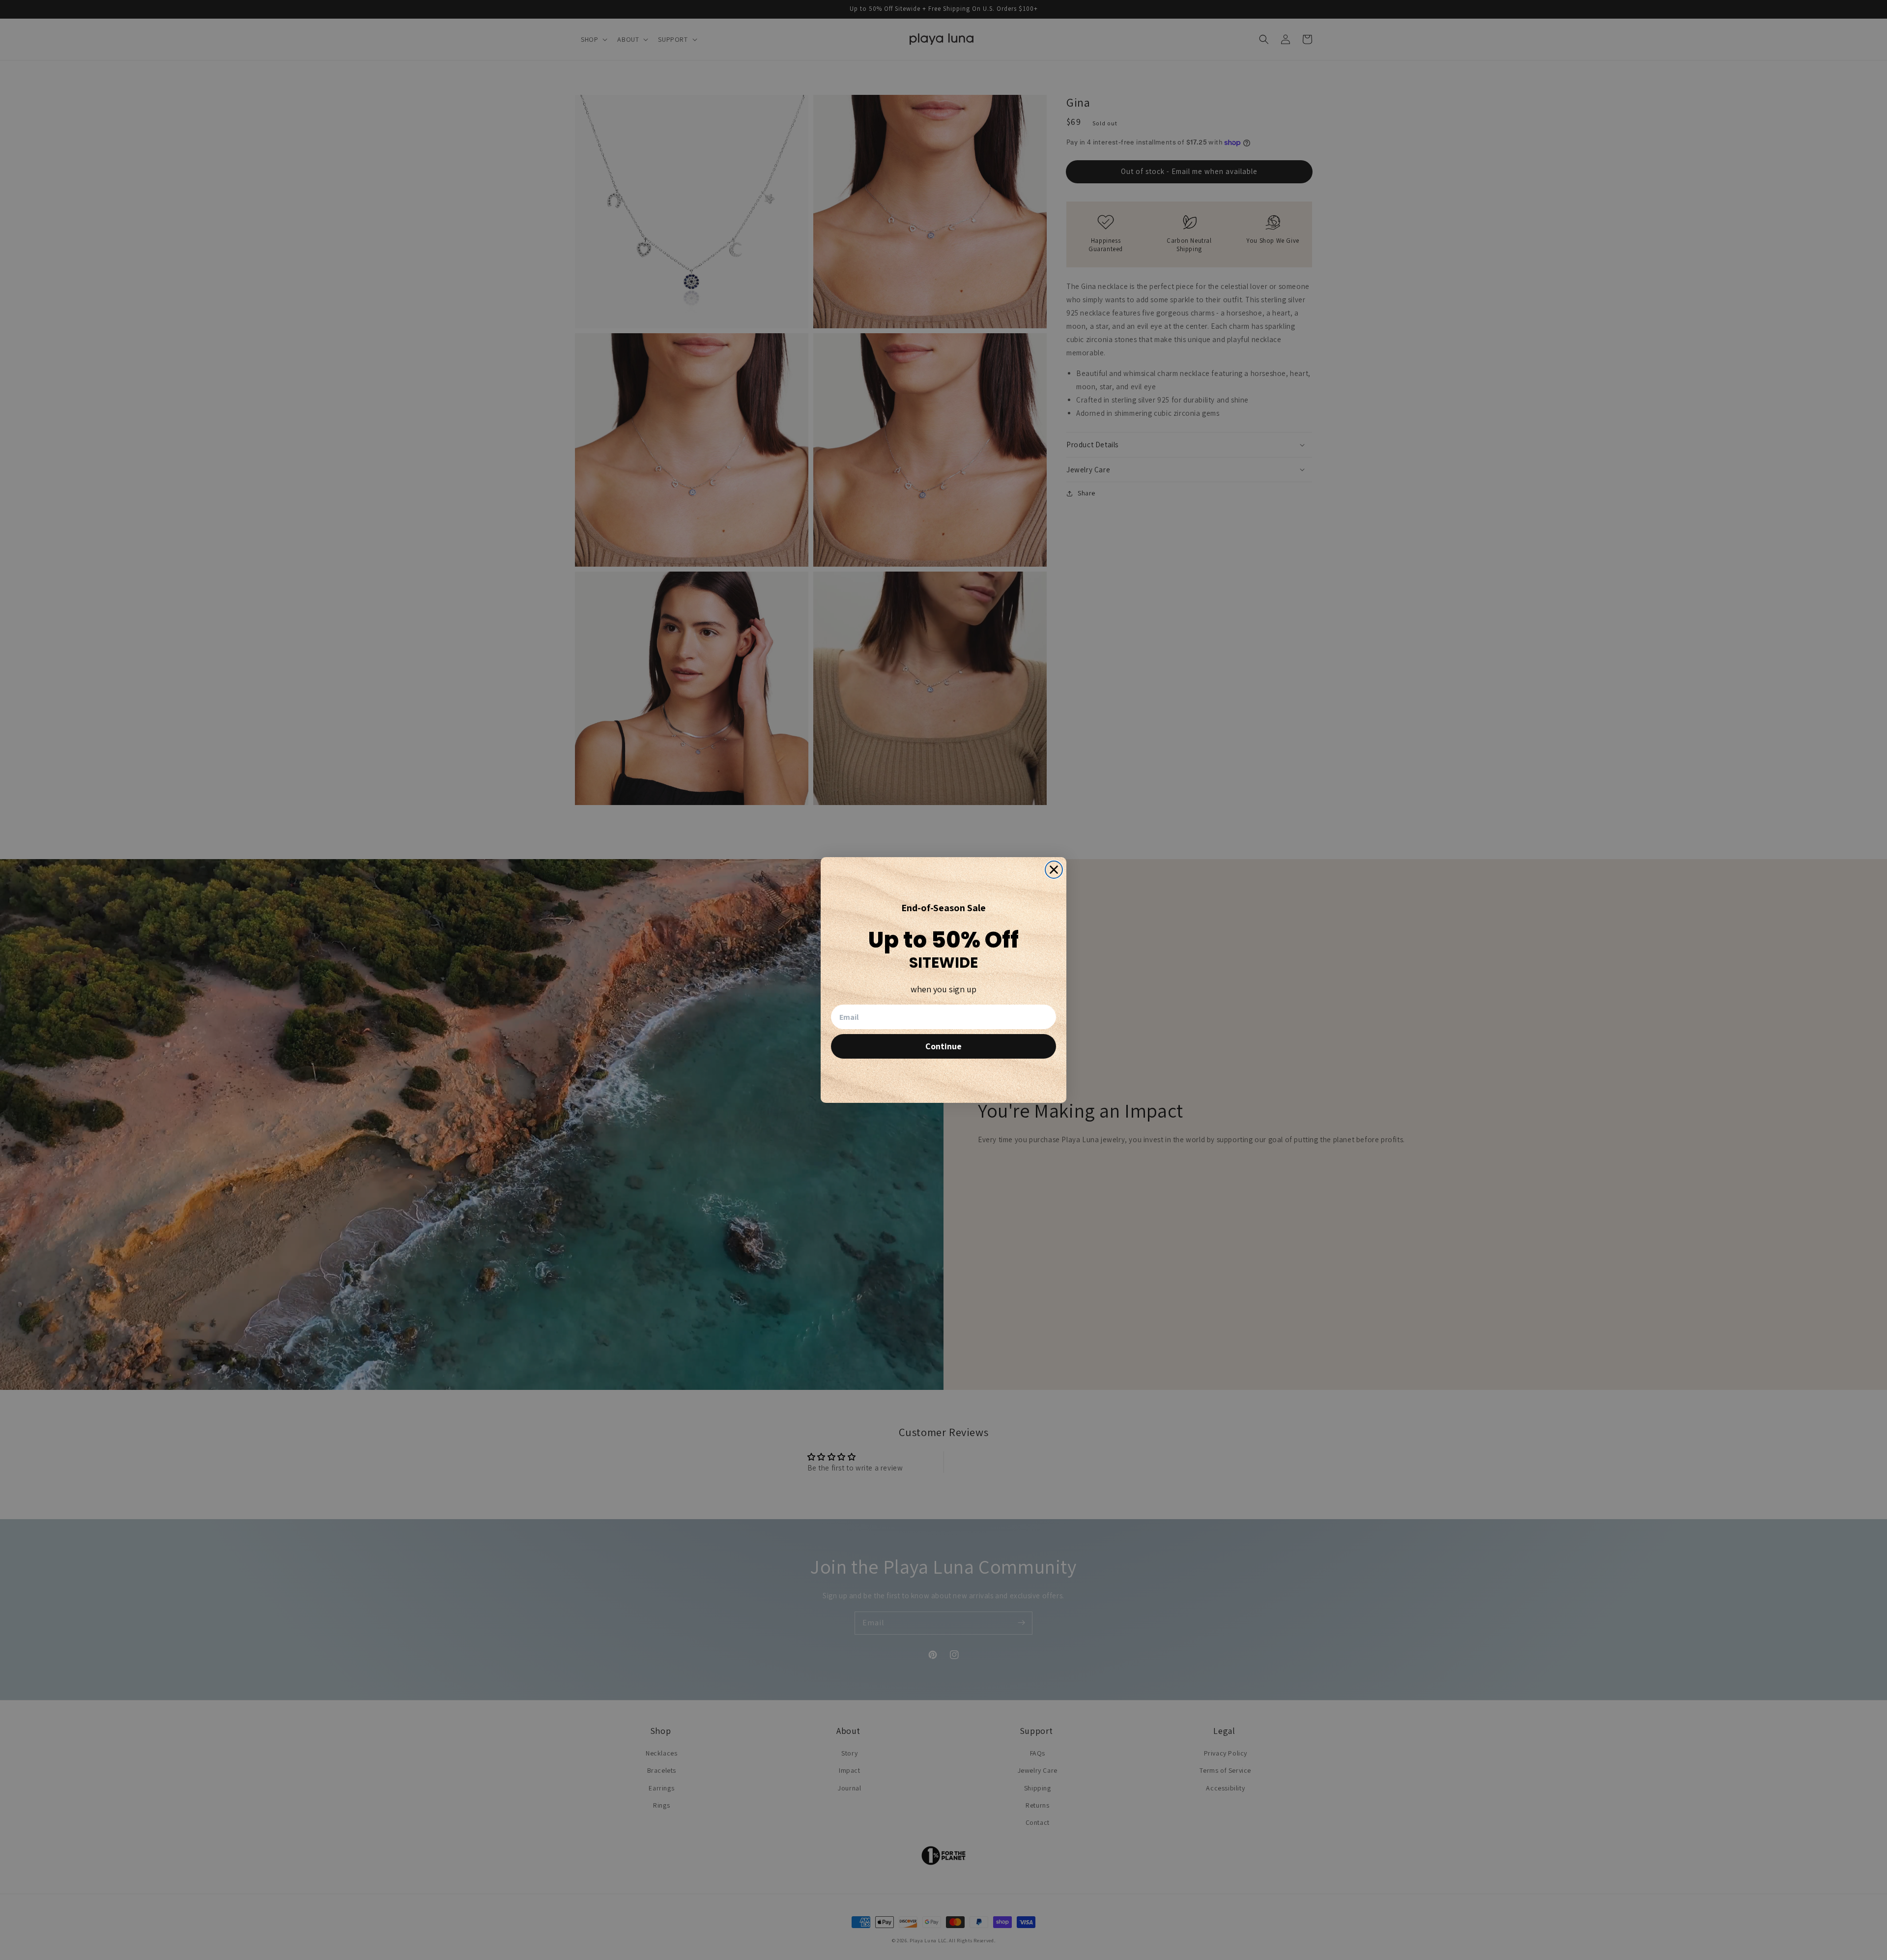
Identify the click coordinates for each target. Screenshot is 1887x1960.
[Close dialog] (1054, 870)
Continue (943, 1046)
